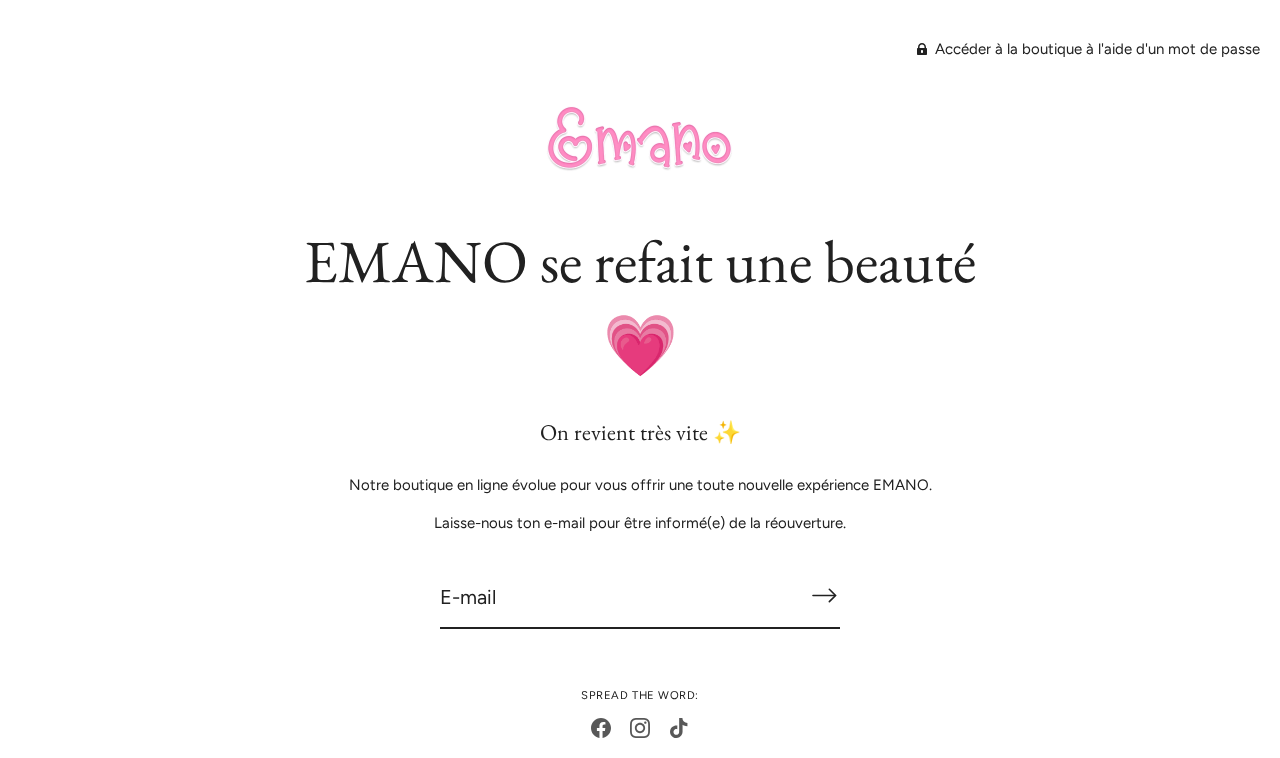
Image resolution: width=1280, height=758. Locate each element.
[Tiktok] (679, 727)
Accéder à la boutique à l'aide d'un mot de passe (1095, 49)
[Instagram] (640, 727)
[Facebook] (601, 727)
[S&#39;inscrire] (824, 595)
